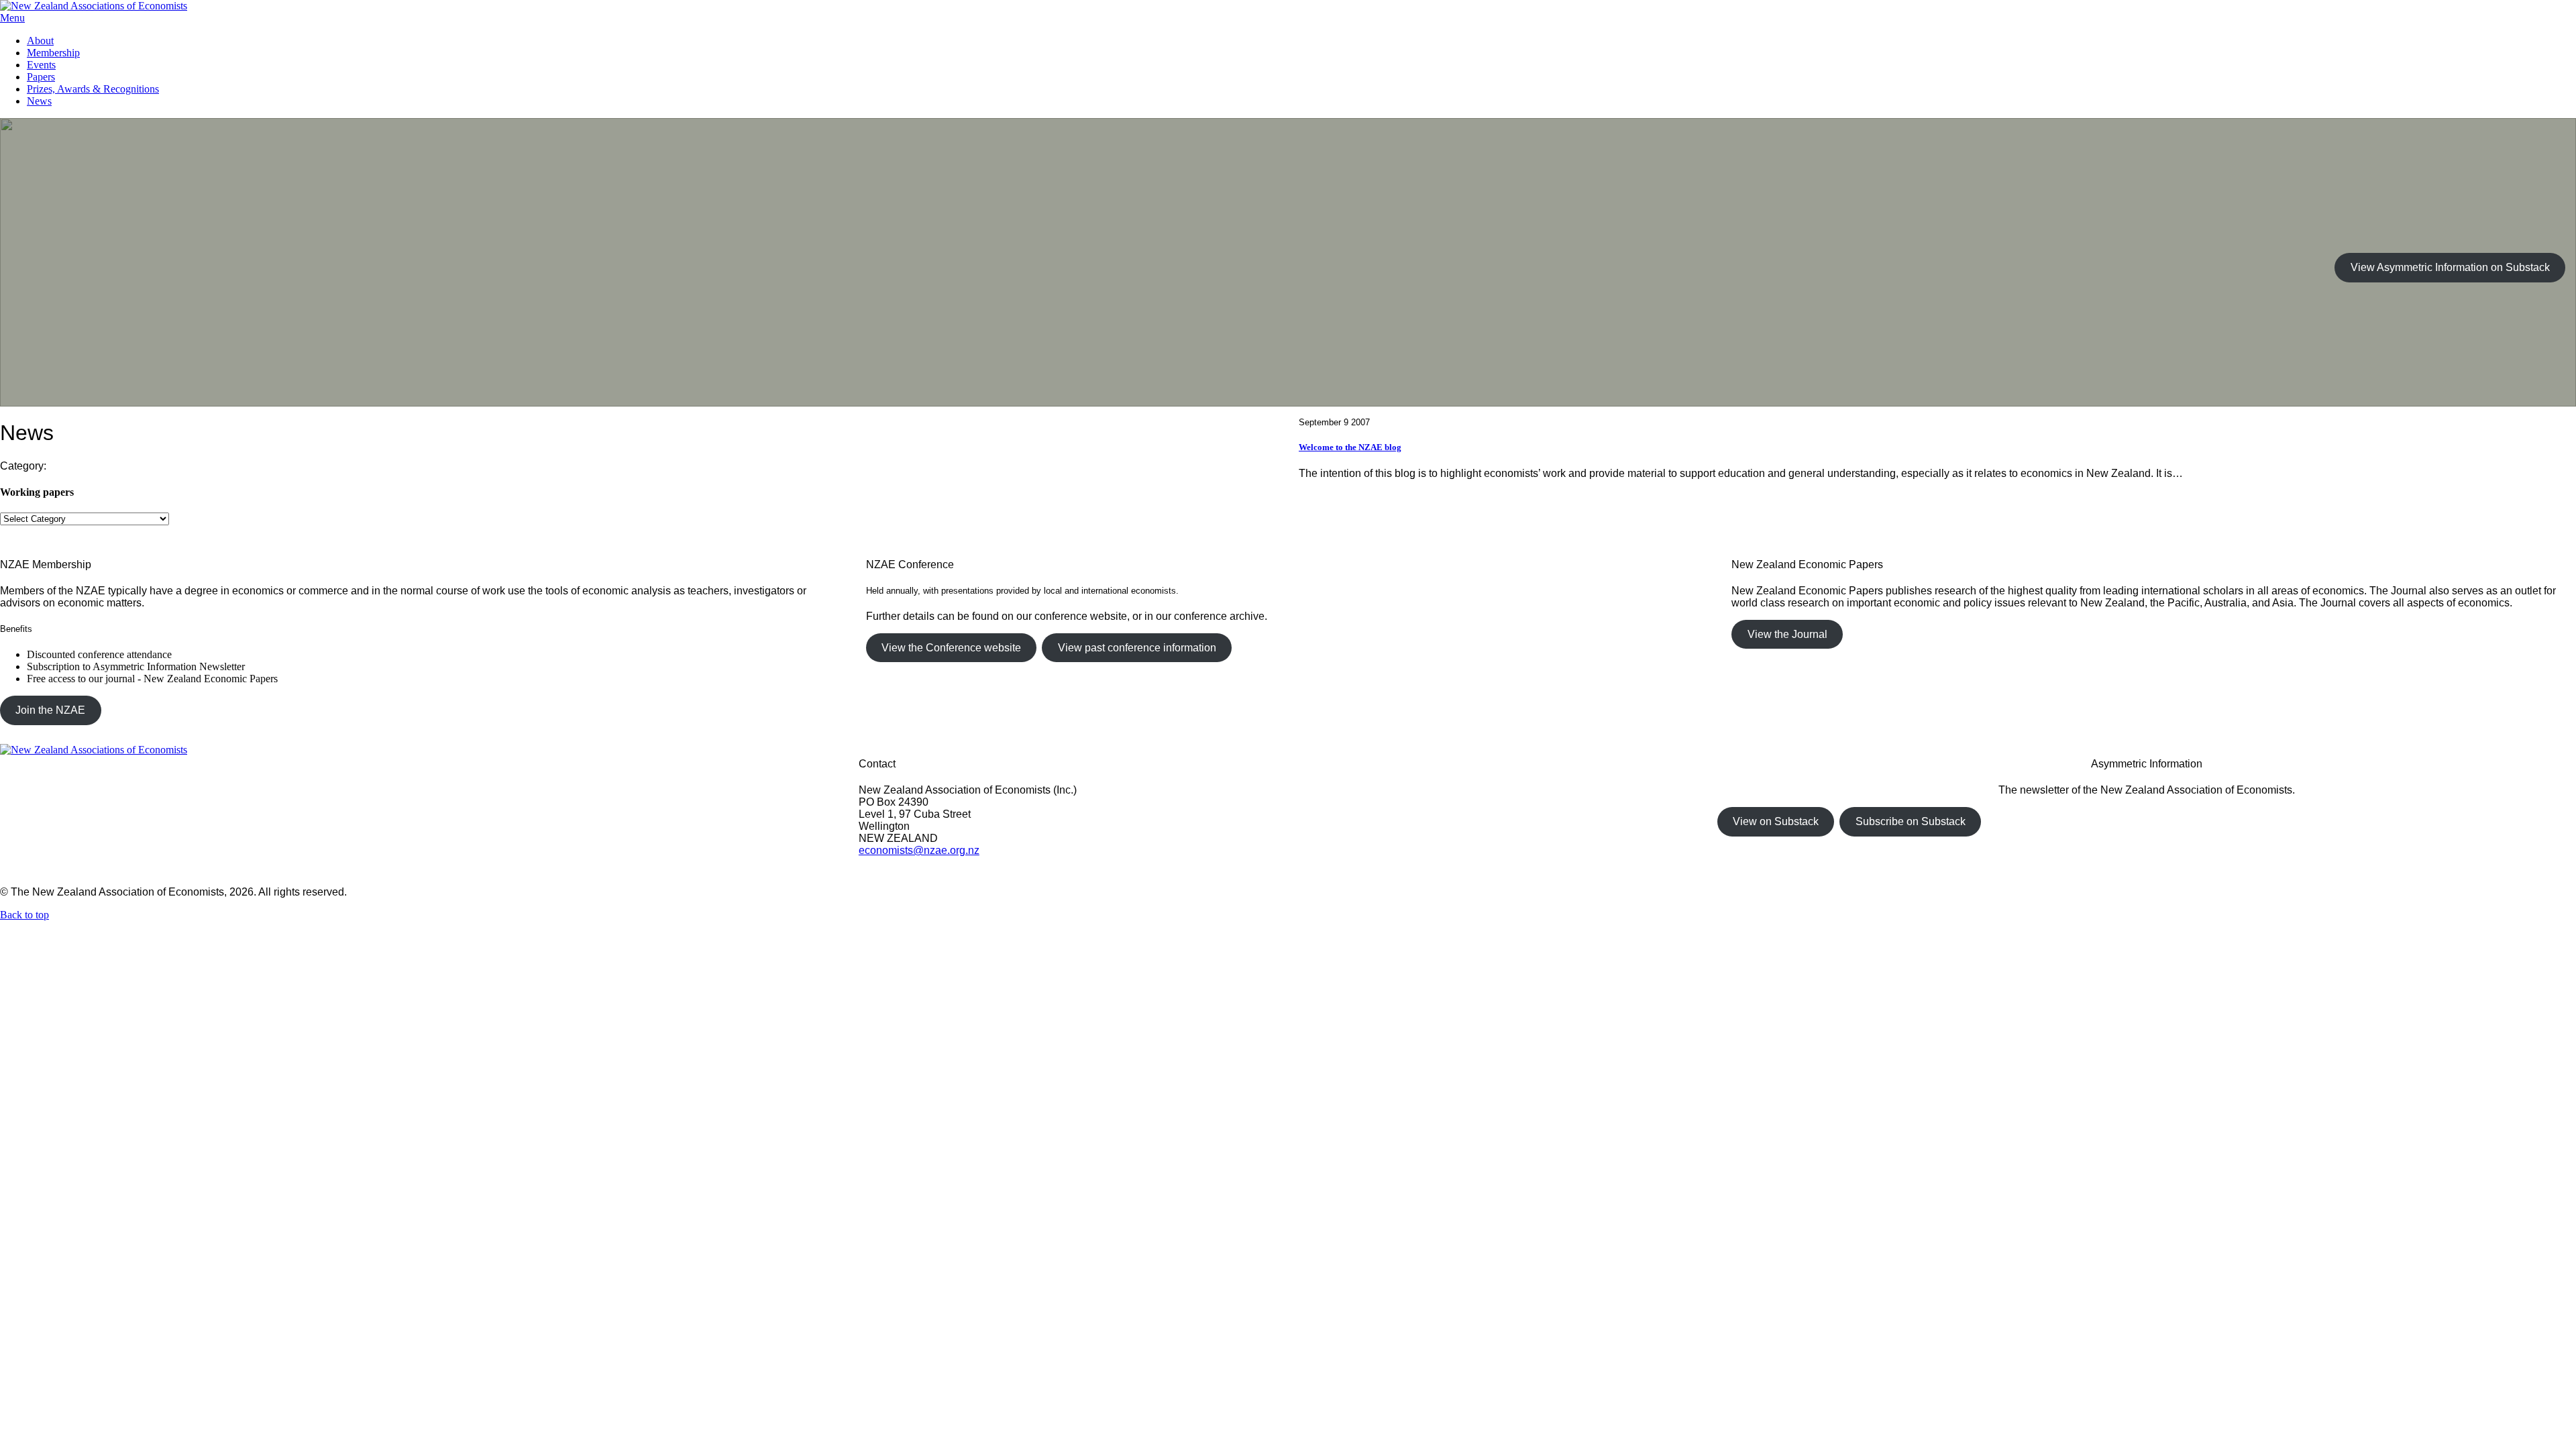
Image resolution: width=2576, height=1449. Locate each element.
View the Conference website (951, 648)
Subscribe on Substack (1911, 821)
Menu (12, 18)
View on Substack (1776, 821)
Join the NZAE (50, 710)
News (39, 101)
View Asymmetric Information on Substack (2450, 267)
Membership (53, 53)
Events (41, 65)
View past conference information (1137, 648)
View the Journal (1787, 634)
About (40, 41)
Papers (41, 77)
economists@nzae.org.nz (919, 850)
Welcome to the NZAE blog (1350, 447)
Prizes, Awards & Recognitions (93, 89)
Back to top (24, 915)
